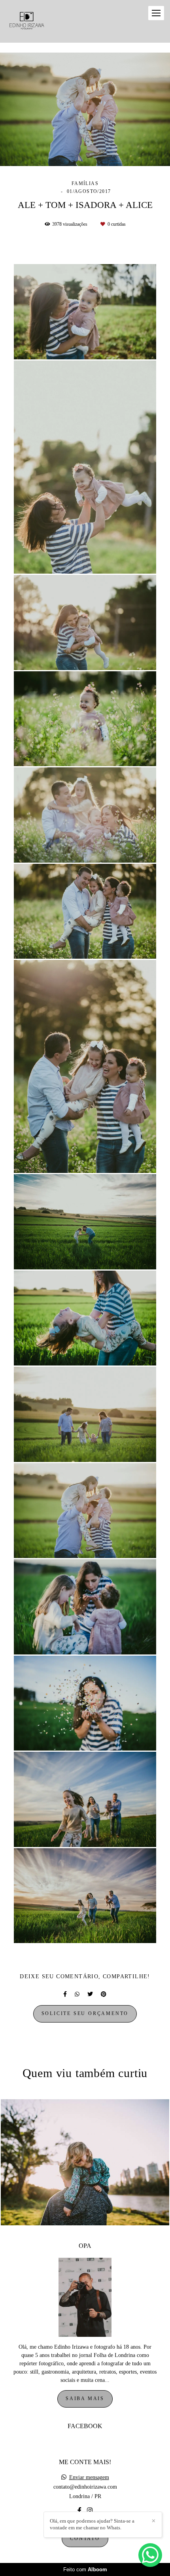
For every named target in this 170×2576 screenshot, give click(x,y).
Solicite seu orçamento (85, 2014)
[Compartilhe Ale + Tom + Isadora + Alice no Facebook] (65, 1994)
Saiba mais (85, 2399)
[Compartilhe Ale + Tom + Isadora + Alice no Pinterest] (104, 1994)
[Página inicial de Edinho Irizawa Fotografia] (27, 21)
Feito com (85, 2569)
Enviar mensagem (89, 2478)
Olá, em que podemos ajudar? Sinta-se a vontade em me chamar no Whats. (92, 2524)
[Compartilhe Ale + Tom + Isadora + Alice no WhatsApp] (77, 1994)
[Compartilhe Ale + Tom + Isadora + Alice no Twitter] (90, 1994)
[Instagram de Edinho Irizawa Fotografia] (90, 2511)
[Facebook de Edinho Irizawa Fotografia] (79, 2511)
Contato (85, 2539)
